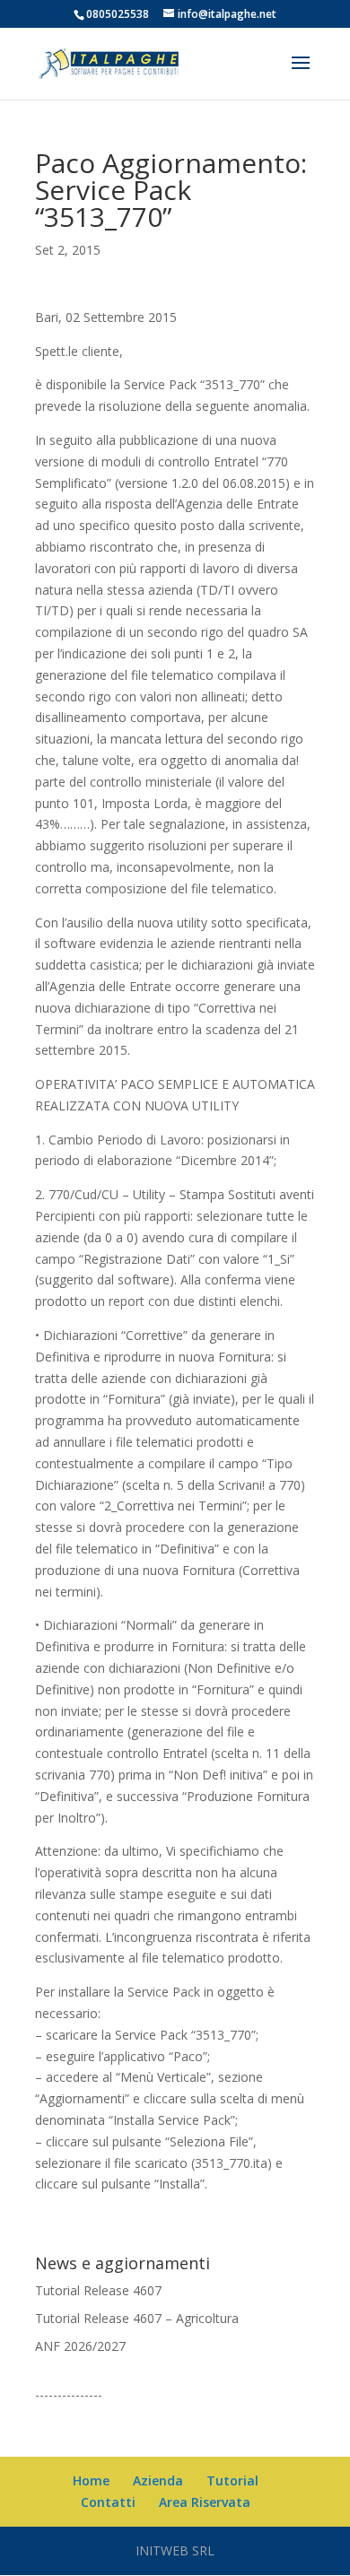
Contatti (108, 2502)
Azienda (158, 2480)
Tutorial (232, 2480)
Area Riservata (205, 2502)
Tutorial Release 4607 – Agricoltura (137, 2318)
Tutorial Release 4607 (98, 2290)
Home (91, 2480)
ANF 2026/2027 (80, 2346)
